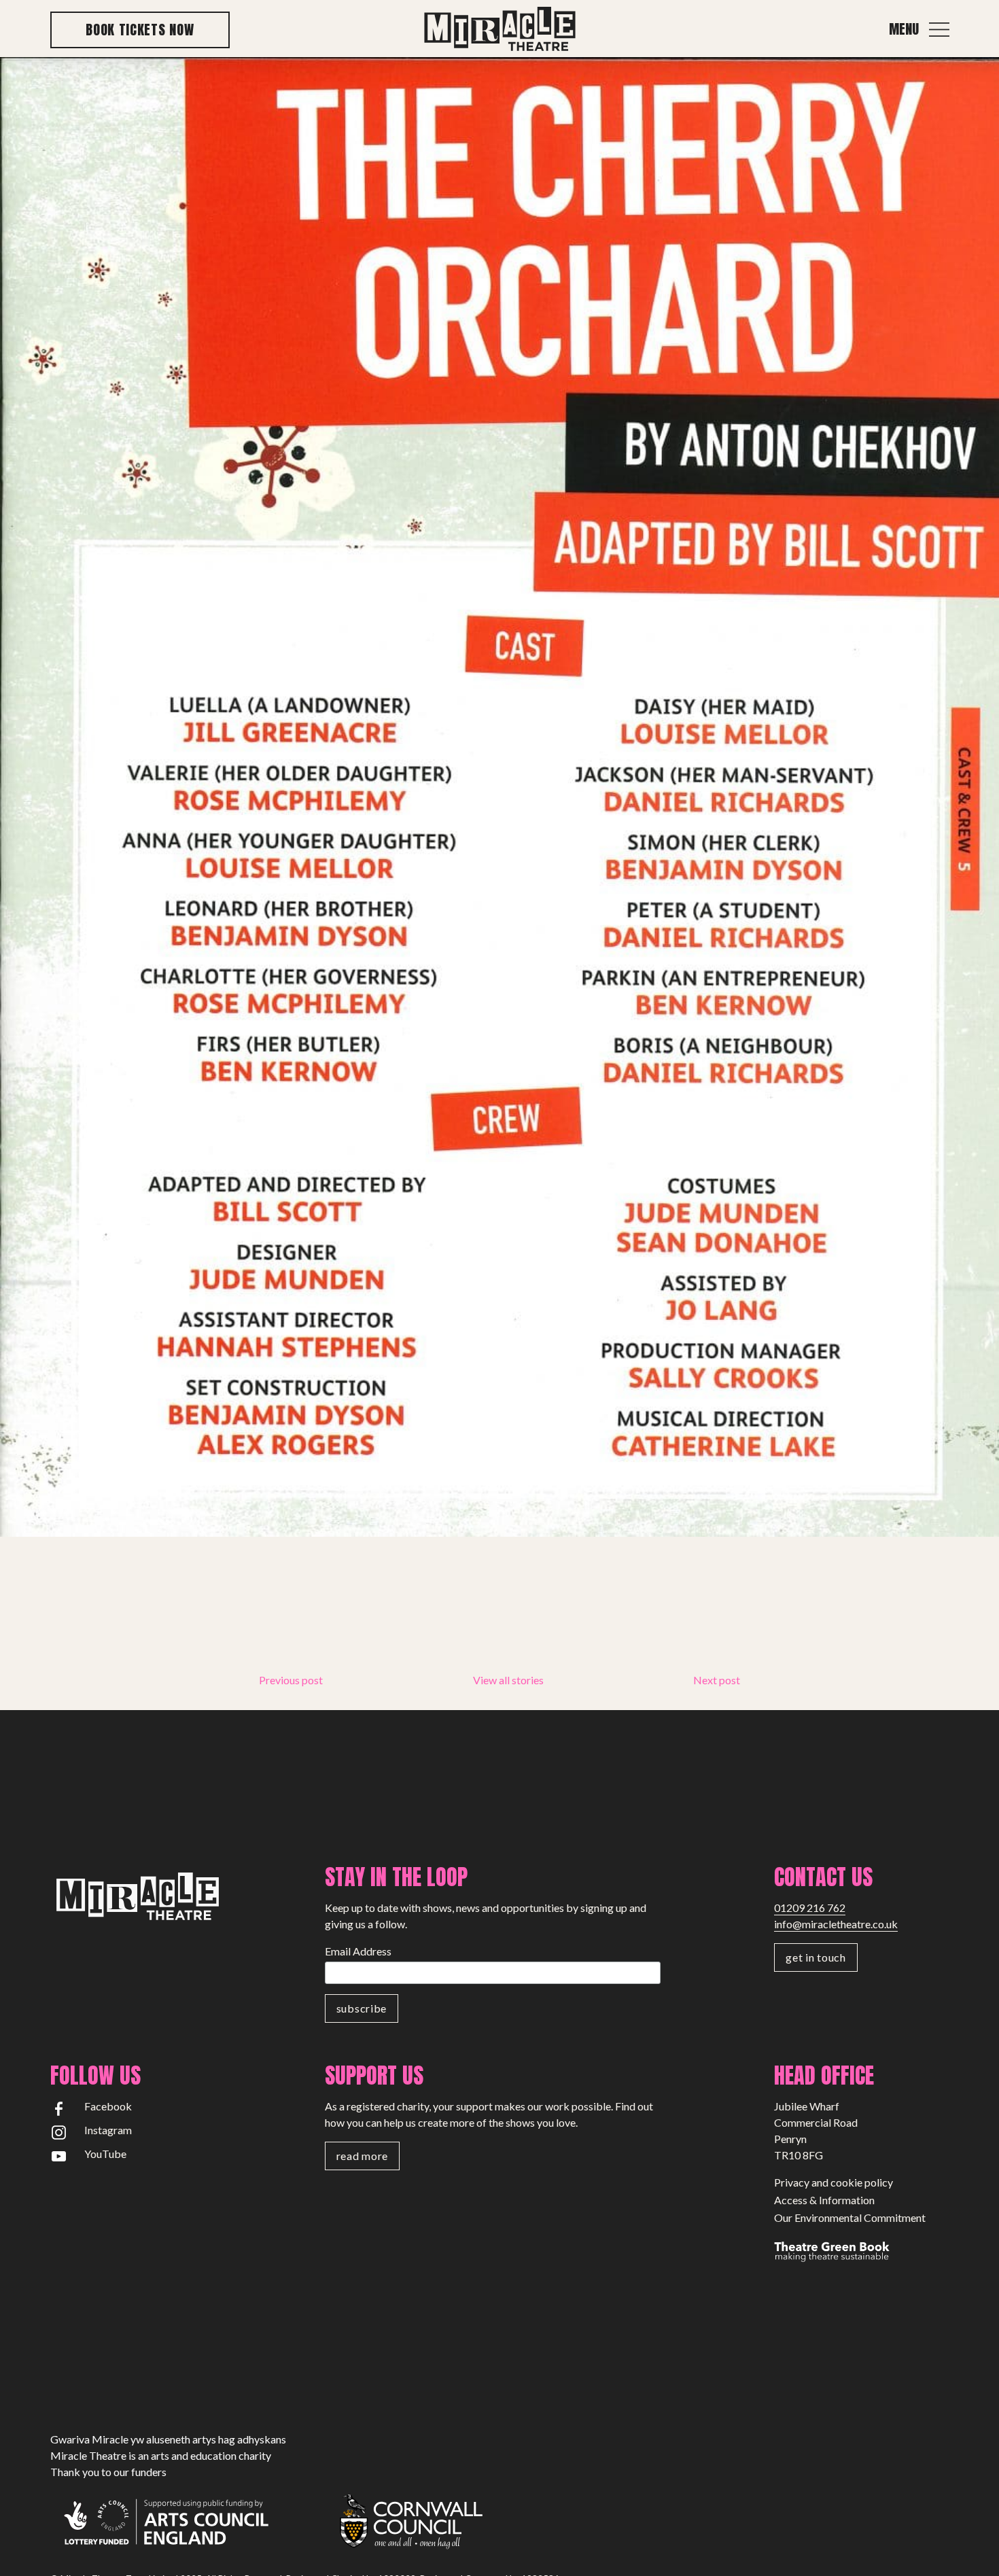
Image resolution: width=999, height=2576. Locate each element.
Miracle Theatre (500, 30)
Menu (904, 29)
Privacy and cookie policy (834, 2182)
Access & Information (824, 2200)
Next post (717, 1680)
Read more (362, 2156)
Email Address (358, 1951)
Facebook (108, 2106)
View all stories (508, 1680)
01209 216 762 (810, 1908)
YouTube (105, 2154)
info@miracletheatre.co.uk (836, 1924)
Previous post (291, 1680)
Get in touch (816, 1957)
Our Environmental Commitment (850, 2217)
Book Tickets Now (140, 30)
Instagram (108, 2130)
